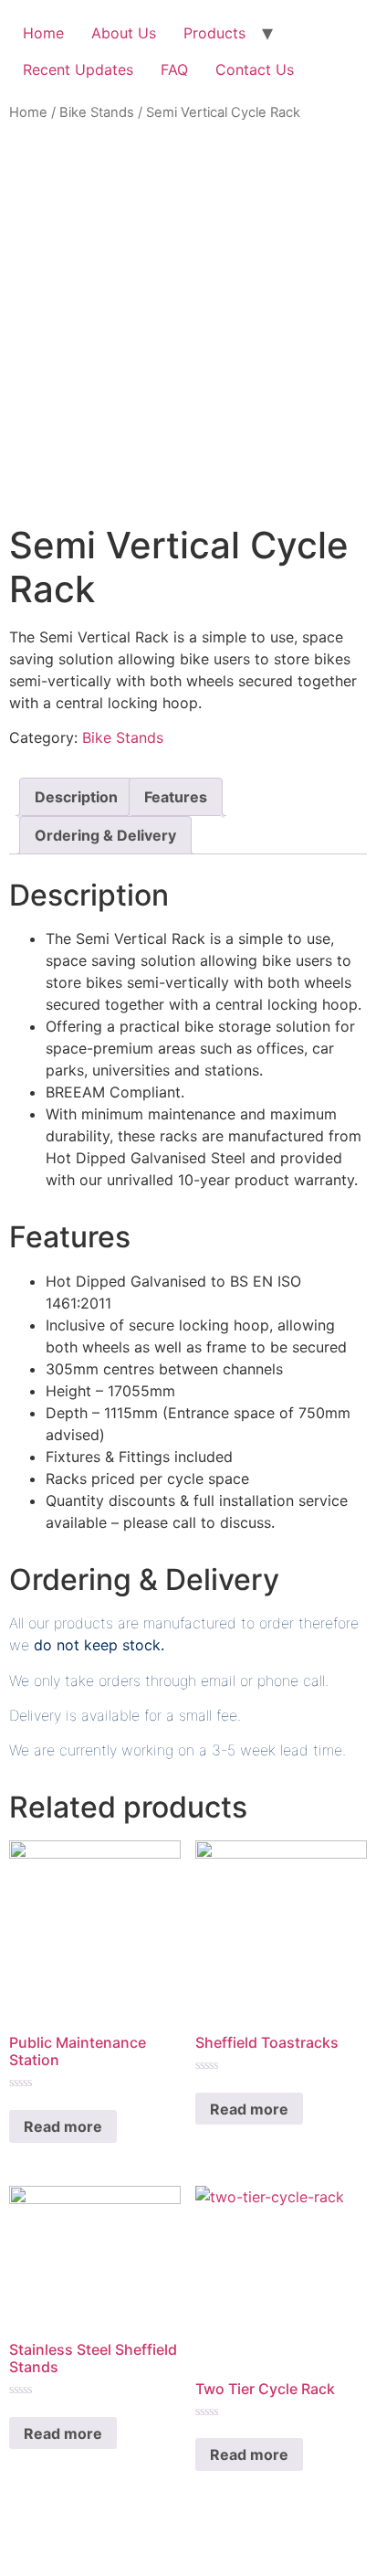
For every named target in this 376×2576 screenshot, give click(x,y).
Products (214, 33)
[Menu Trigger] (339, 45)
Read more (63, 2126)
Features (176, 797)
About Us (124, 33)
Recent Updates (78, 69)
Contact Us (255, 69)
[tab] (76, 797)
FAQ (174, 69)
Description (76, 797)
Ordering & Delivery (105, 835)
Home (43, 33)
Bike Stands (97, 112)
